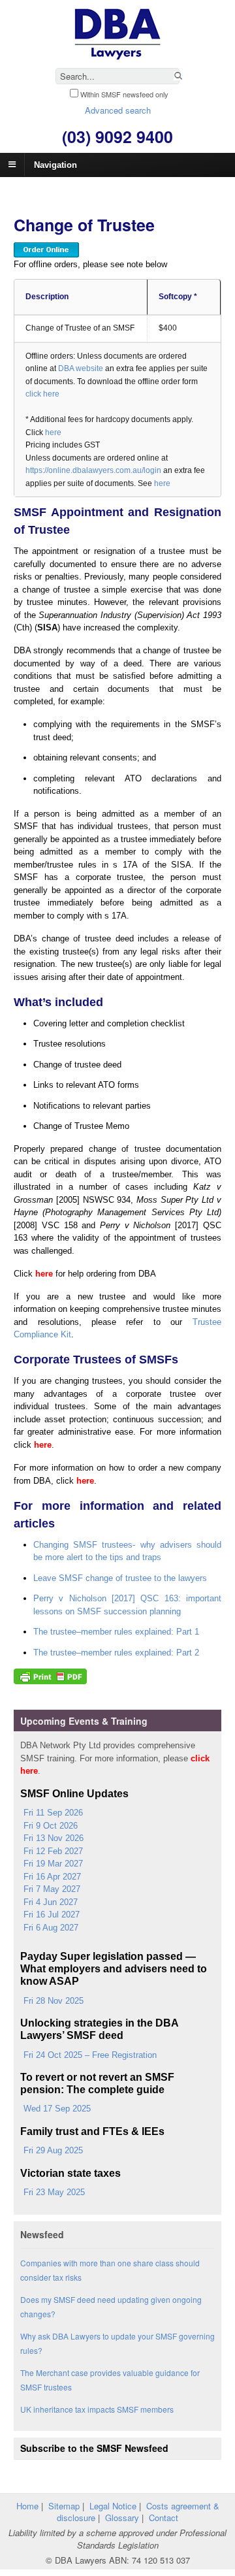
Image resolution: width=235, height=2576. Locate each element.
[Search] (178, 77)
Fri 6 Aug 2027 (51, 1928)
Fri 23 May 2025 (54, 2192)
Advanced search (118, 110)
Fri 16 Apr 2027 (52, 1877)
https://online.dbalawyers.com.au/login (93, 470)
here (53, 432)
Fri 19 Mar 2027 (53, 1864)
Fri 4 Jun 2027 (51, 1902)
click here (42, 394)
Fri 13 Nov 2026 (54, 1838)
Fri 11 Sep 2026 (53, 1813)
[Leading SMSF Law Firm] (117, 55)
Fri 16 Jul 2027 (52, 1915)
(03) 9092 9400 (117, 137)
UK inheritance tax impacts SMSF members (97, 2409)
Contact (164, 2518)
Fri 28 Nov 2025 (54, 2001)
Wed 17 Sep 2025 (57, 2109)
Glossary (122, 2518)
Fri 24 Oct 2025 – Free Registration (90, 2055)
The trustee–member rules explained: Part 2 (116, 1653)
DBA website (81, 368)
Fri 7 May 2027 (52, 1889)
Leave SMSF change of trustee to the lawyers (120, 1578)
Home (27, 2506)
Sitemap (64, 2506)
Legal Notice (113, 2506)
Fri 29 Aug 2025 (53, 2150)
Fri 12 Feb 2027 (53, 1851)
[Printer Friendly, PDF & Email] (50, 1678)
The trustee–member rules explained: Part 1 (116, 1632)
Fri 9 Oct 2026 (51, 1826)
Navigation (55, 164)
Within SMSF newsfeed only (124, 94)
